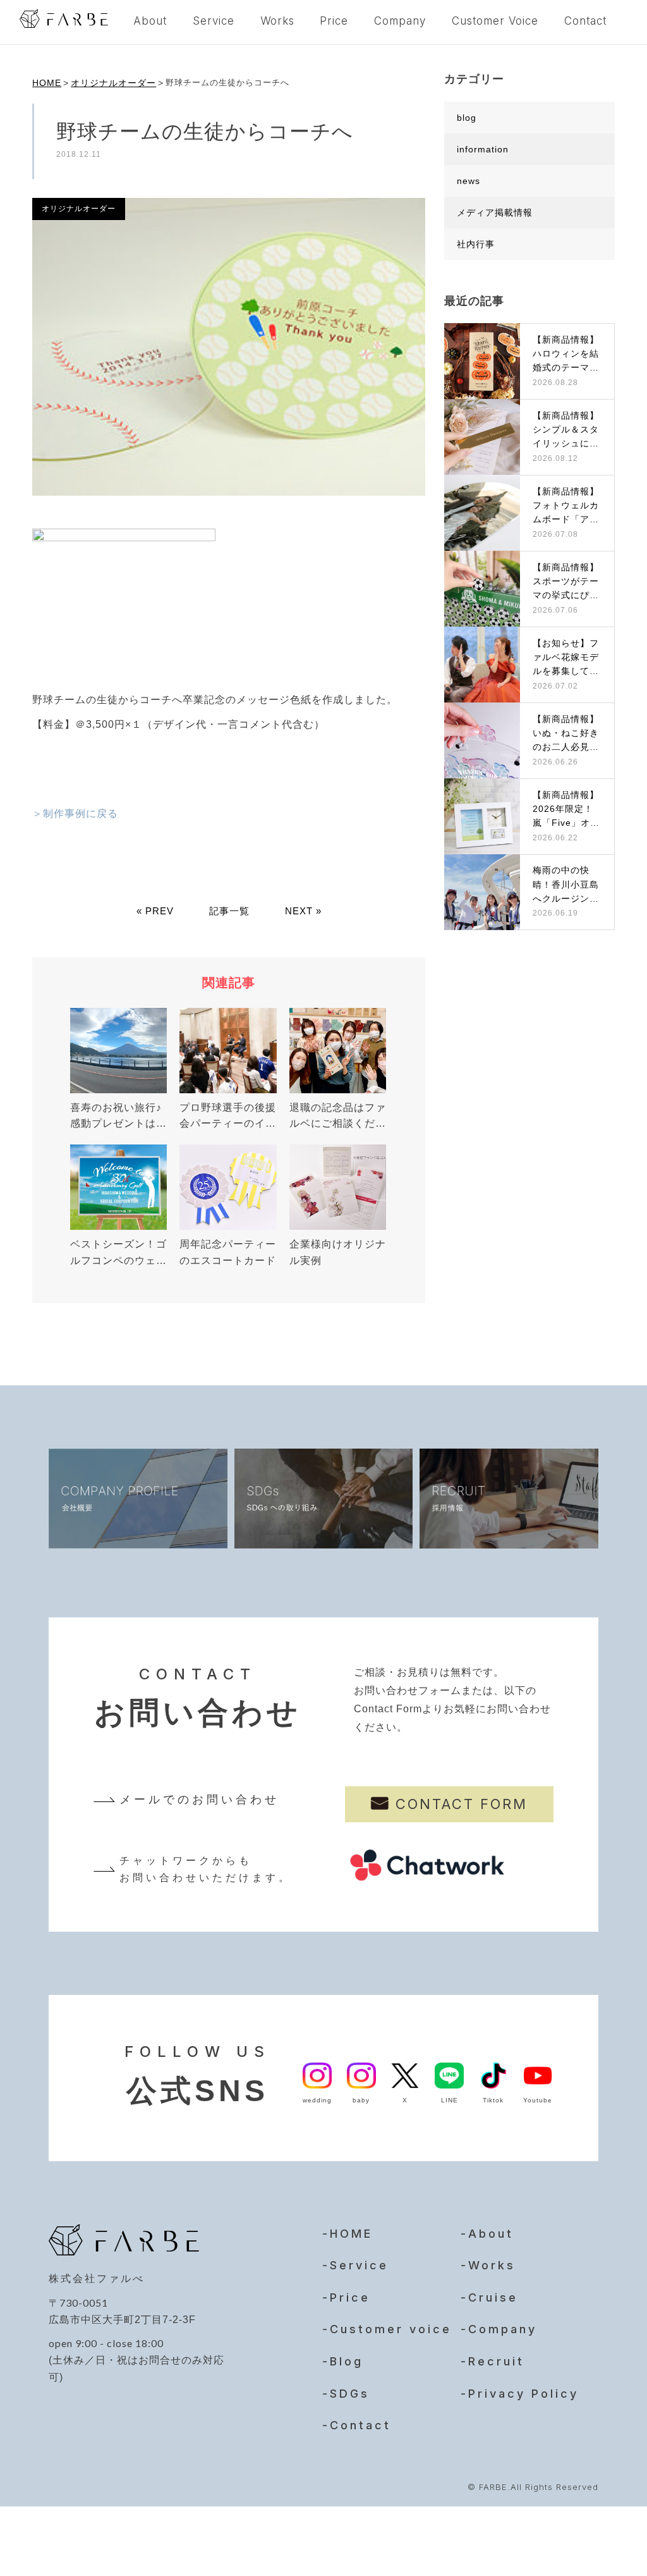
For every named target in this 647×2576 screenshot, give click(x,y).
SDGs (350, 2394)
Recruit (496, 2361)
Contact (585, 21)
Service (214, 21)
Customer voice (391, 2329)
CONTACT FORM (462, 1804)
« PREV (155, 911)
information (483, 149)
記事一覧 (229, 911)
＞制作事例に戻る (75, 813)
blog (467, 118)
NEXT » (303, 911)
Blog (347, 2361)
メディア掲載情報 (495, 212)
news (469, 181)
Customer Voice (495, 21)
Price (334, 21)
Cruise (493, 2297)
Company (400, 21)
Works (277, 21)
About (150, 21)
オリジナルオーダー (113, 83)
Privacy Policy (523, 2394)
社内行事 (476, 244)
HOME (47, 83)
